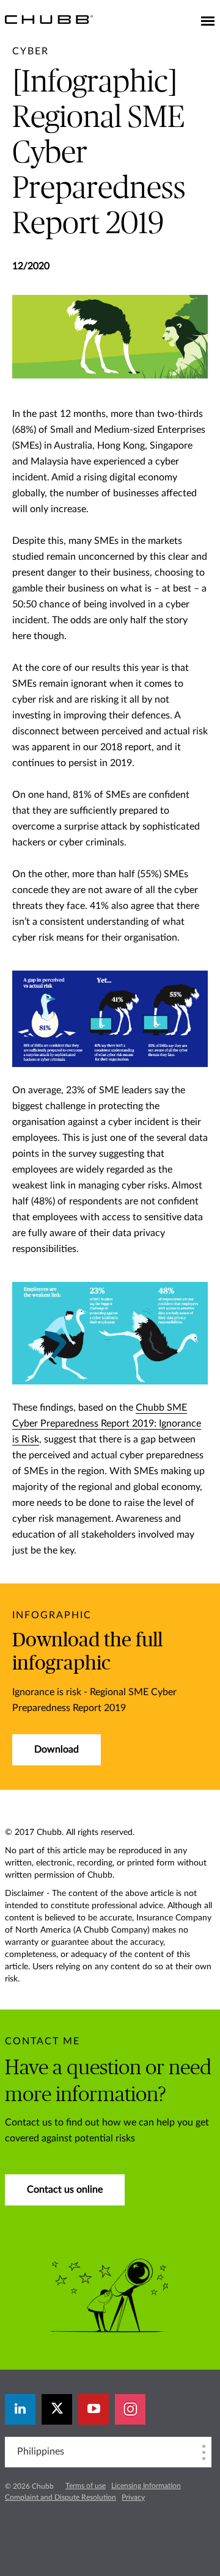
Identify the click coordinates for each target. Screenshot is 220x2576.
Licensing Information (146, 2486)
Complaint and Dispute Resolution (61, 2497)
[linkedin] (20, 2409)
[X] (57, 2409)
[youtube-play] (94, 2409)
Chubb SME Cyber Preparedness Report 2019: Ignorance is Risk (107, 1424)
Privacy (133, 2497)
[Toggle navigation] (208, 22)
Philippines (41, 2451)
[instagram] (130, 2409)
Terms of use (86, 2486)
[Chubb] (49, 19)
